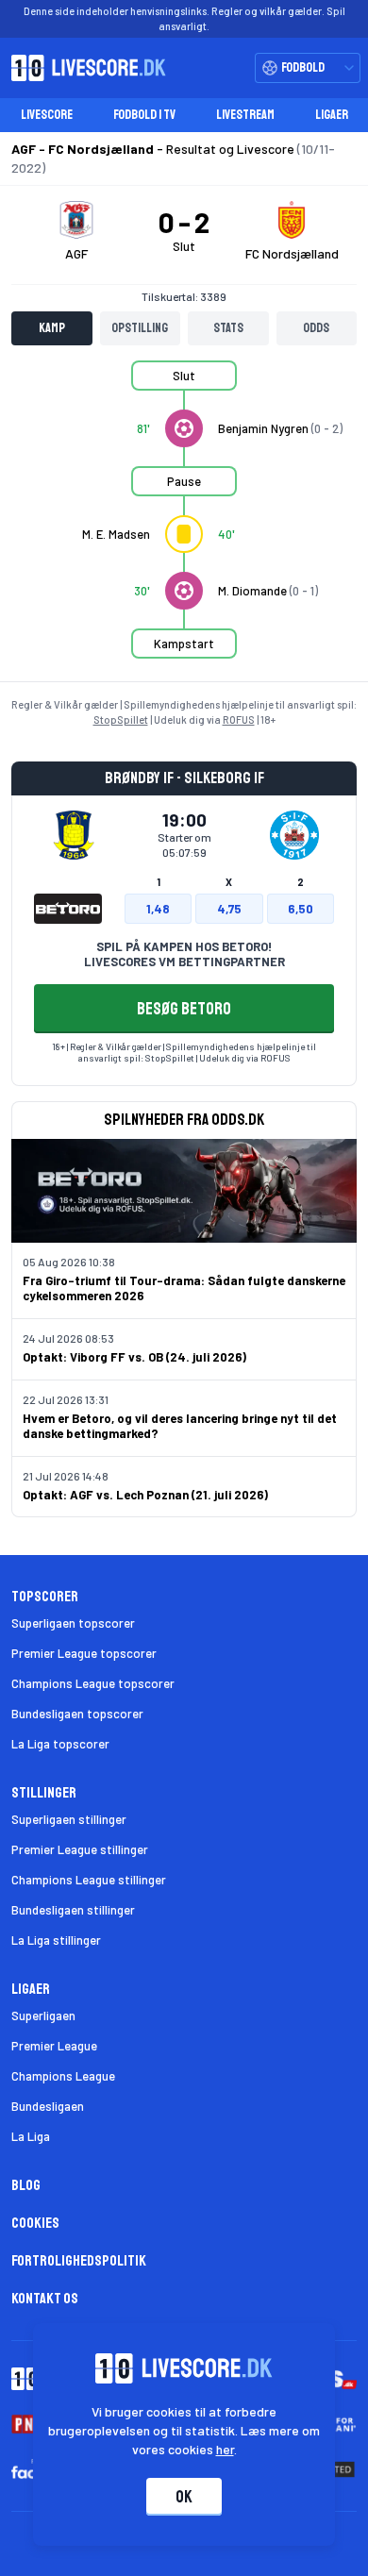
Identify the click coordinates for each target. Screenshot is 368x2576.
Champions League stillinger (89, 1880)
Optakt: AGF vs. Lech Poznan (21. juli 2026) (145, 1495)
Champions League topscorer (93, 1683)
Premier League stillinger (80, 1849)
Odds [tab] (316, 328)
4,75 (229, 909)
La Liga (31, 2136)
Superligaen (43, 2016)
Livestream (245, 115)
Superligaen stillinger (69, 1819)
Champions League (63, 2076)
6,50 (301, 909)
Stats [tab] (228, 328)
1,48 (158, 909)
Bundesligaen (48, 2106)
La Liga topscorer (60, 1744)
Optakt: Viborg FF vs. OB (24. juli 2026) (134, 1357)
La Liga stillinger (56, 1940)
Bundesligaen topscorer (77, 1714)
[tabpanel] (184, 521)
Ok (184, 2497)
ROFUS (239, 719)
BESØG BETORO (184, 1009)
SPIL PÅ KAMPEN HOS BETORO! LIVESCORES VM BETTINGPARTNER (184, 954)
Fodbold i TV (144, 115)
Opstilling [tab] (140, 328)
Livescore (47, 115)
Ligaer (332, 115)
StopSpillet (121, 719)
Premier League (54, 2046)
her (225, 2449)
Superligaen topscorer (73, 1623)
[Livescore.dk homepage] (83, 68)
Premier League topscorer (84, 1653)
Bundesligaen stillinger (73, 1910)
